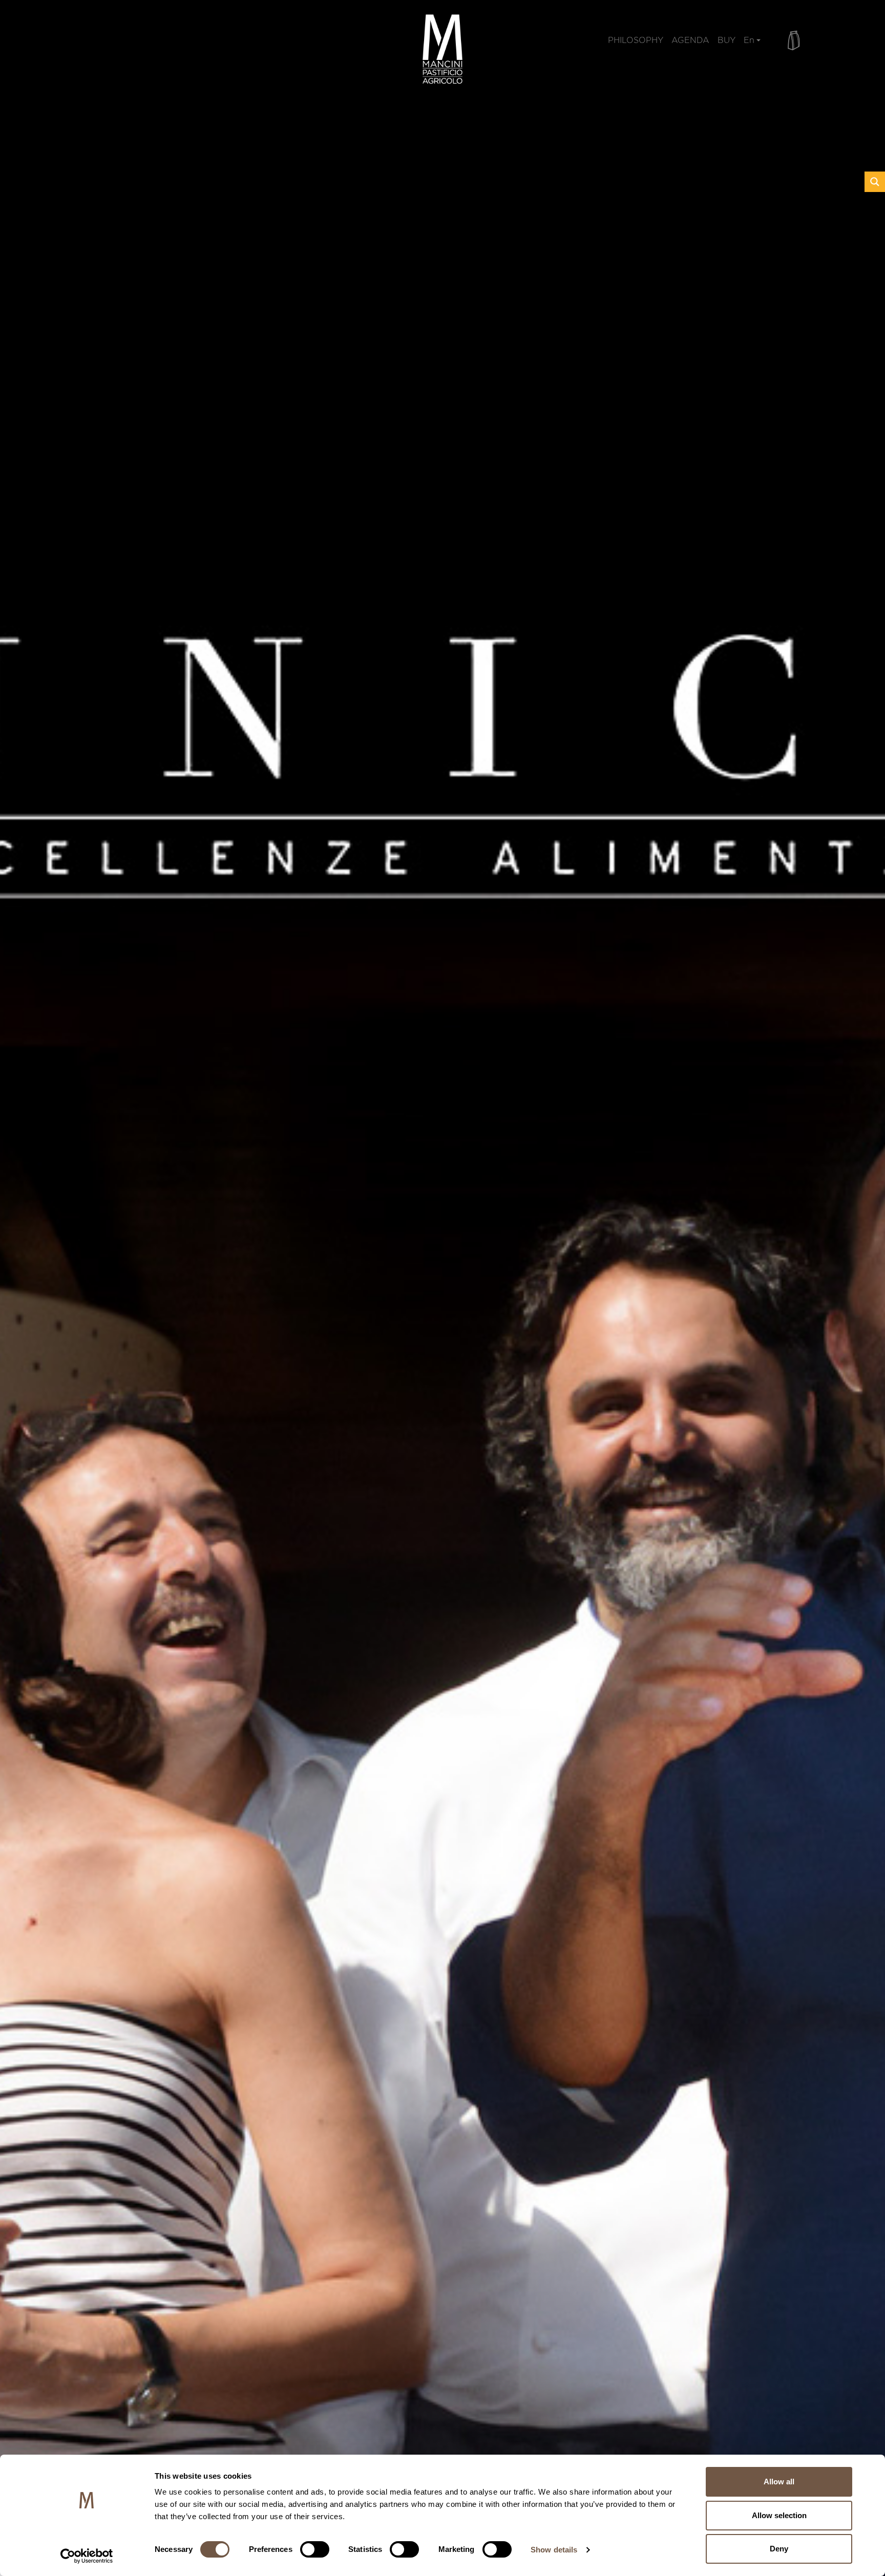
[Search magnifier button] (875, 182)
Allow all (779, 2482)
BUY (726, 42)
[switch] (315, 2549)
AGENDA (690, 42)
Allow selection (779, 2515)
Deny (779, 2549)
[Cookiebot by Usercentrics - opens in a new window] (87, 2556)
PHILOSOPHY (636, 42)
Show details (554, 2550)
